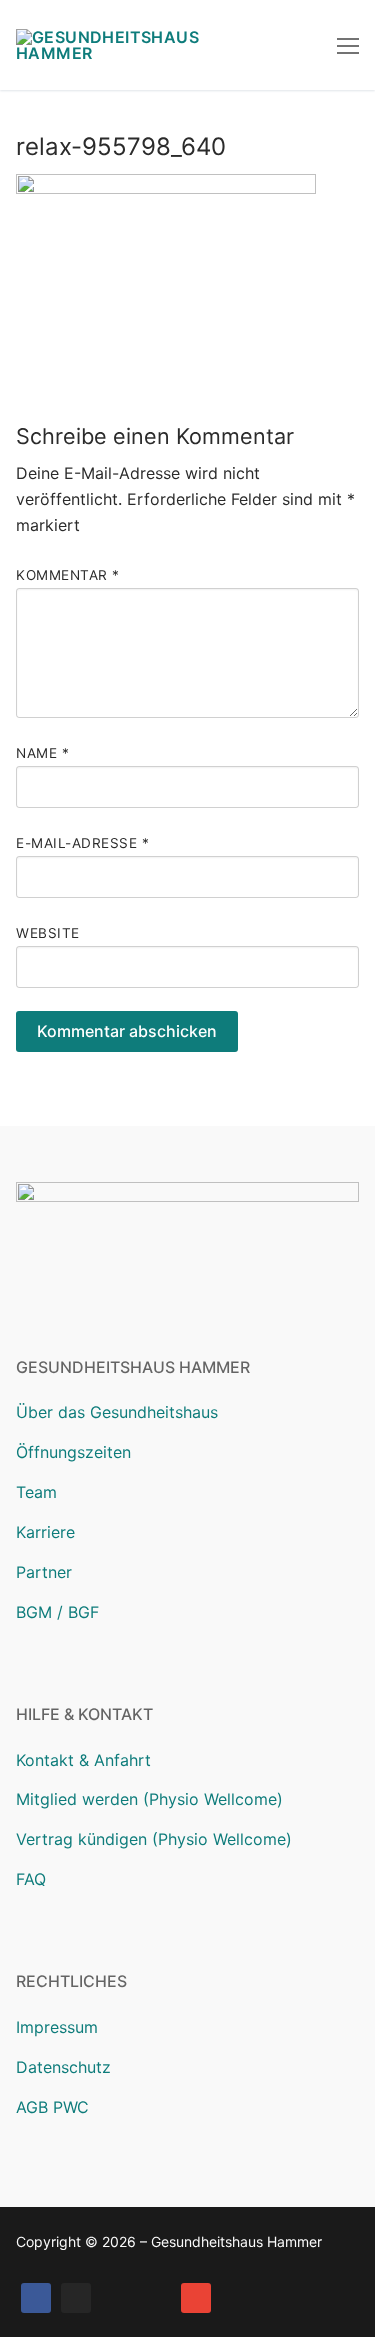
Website (48, 933)
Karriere (45, 1532)
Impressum (57, 2027)
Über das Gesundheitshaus (117, 1412)
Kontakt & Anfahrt (83, 1760)
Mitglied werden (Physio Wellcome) (149, 1799)
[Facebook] (36, 2298)
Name (42, 753)
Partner (44, 1572)
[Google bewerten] (116, 2298)
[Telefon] (156, 2298)
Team (36, 1492)
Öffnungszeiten (73, 1452)
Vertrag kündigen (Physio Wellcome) (154, 1839)
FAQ (31, 1879)
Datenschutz (63, 2067)
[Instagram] (76, 2298)
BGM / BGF (57, 1612)
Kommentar (68, 575)
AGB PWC (52, 2107)
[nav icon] (348, 45)
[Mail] (196, 2298)
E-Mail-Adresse (82, 843)
